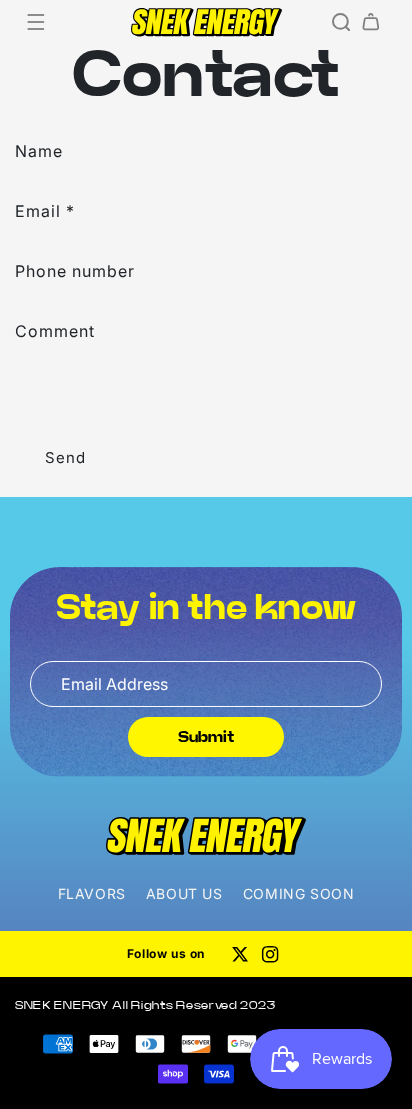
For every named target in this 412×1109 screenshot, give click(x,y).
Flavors (92, 893)
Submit (206, 737)
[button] (36, 22)
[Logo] (206, 836)
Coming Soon (299, 893)
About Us (184, 893)
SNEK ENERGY (62, 1005)
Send (65, 458)
